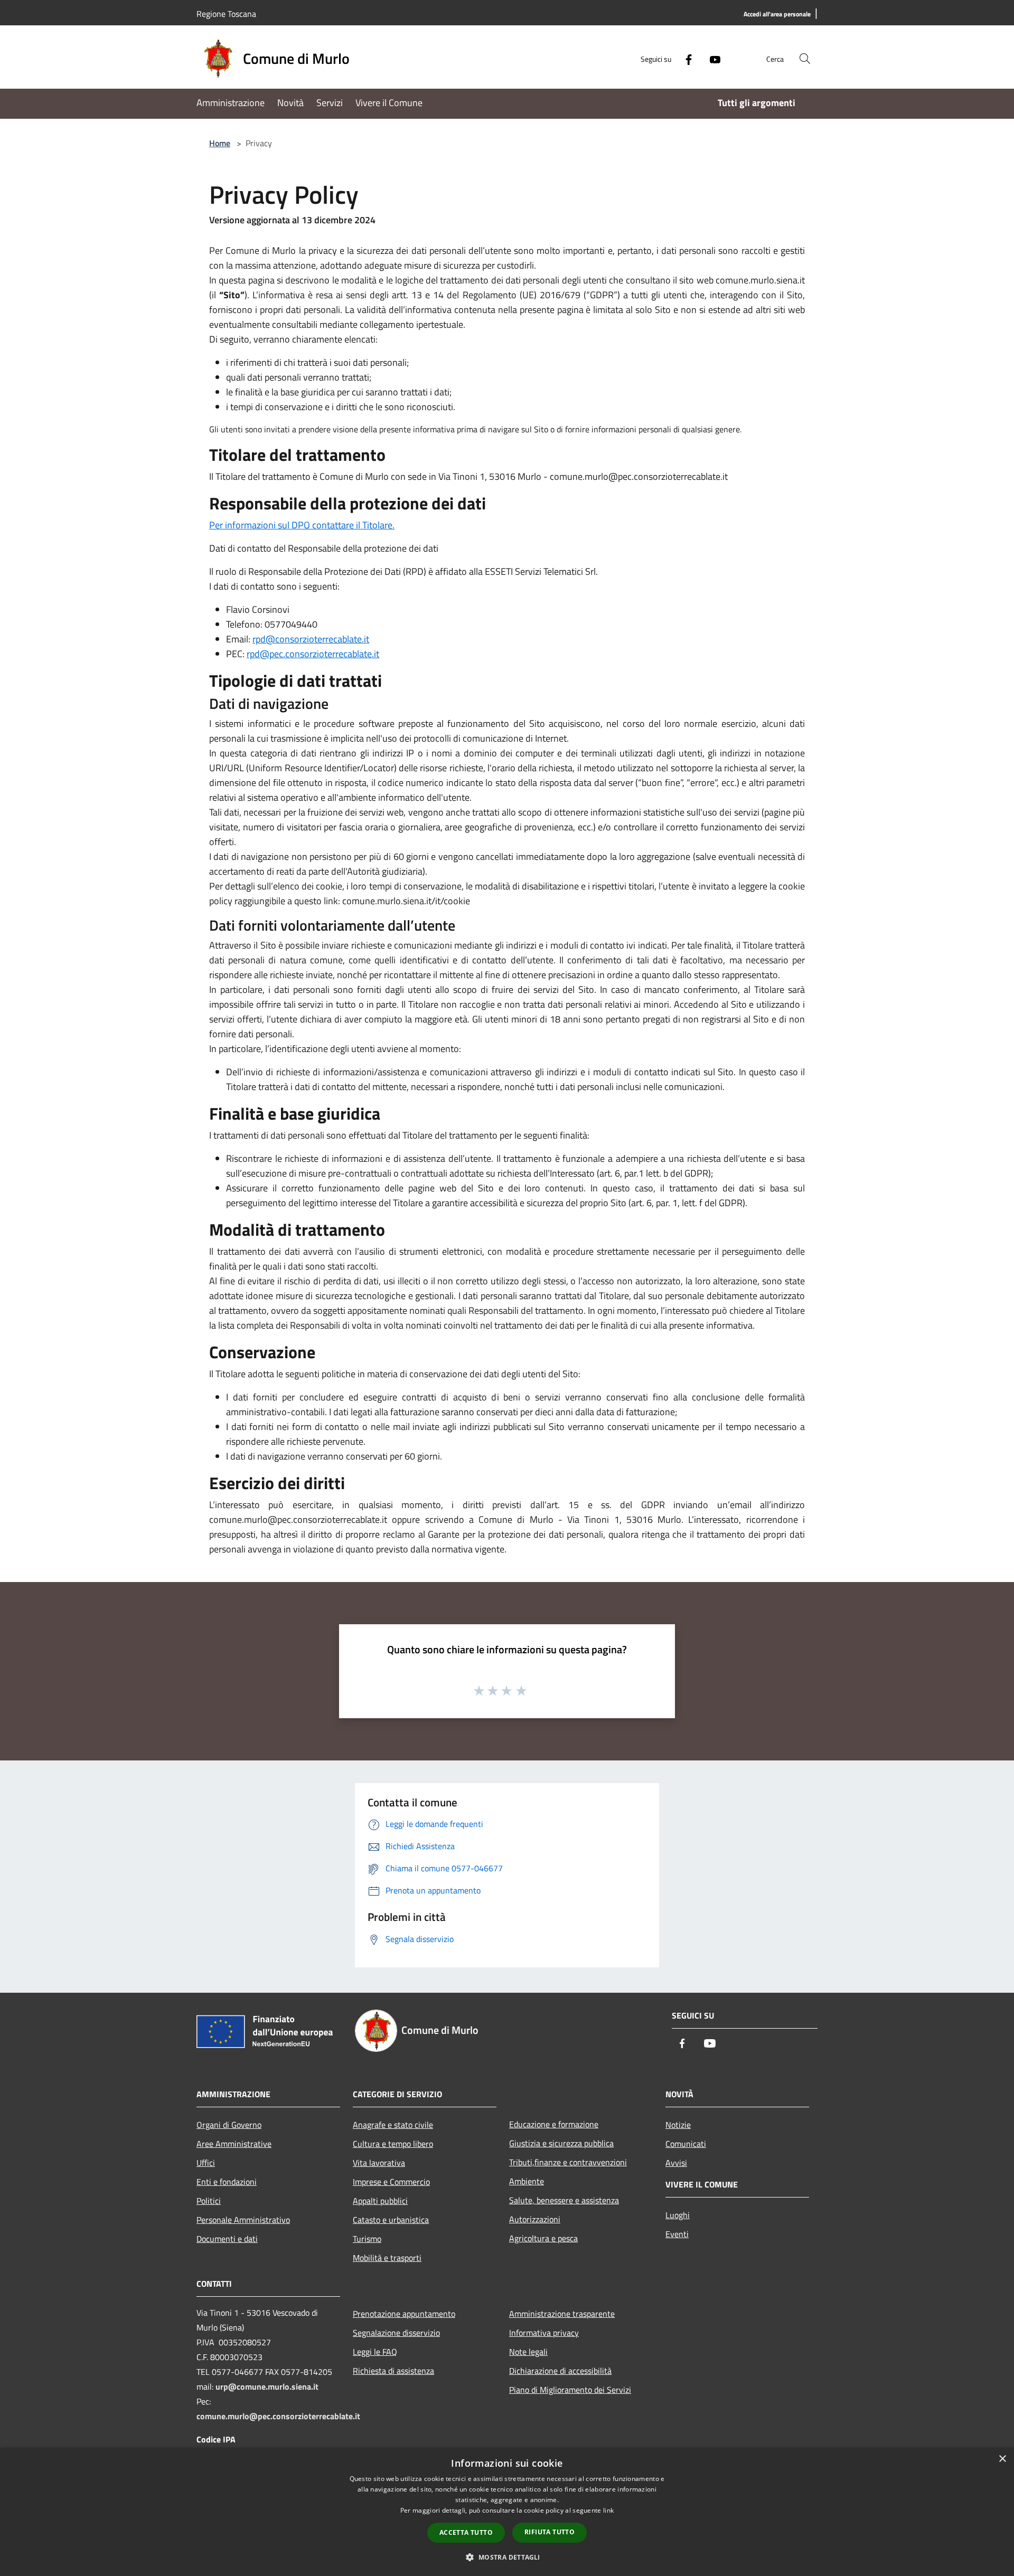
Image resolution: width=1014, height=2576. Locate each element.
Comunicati (686, 2144)
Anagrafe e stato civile (393, 2125)
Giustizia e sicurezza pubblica (561, 2143)
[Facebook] (684, 58)
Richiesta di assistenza (393, 2371)
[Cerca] (805, 59)
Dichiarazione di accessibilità (560, 2371)
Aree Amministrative (234, 2144)
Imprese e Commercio (391, 2182)
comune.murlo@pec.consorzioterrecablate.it (278, 2416)
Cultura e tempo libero (393, 2144)
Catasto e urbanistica (391, 2220)
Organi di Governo (229, 2125)
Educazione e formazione (554, 2124)
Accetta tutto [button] (466, 2532)
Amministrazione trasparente (562, 2314)
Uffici (206, 2163)
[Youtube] (711, 58)
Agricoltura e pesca (543, 2238)
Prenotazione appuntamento (404, 2314)
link (608, 2510)
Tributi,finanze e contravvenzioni (568, 2162)
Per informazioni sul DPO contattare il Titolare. (302, 525)
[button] (507, 2557)
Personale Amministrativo (243, 2220)
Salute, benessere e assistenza (564, 2200)
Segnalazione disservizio (396, 2333)
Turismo (367, 2239)
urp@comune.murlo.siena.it (267, 2386)
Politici (209, 2201)
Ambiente (527, 2181)
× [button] (1002, 2459)
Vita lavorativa (379, 2163)
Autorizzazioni (535, 2219)
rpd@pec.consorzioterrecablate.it (313, 654)
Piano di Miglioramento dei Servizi (570, 2390)
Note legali (528, 2352)
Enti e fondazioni (227, 2182)
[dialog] (507, 2512)
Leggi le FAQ (375, 2352)
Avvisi (676, 2163)
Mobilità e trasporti (387, 2258)
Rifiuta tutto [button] (550, 2532)
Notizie (678, 2125)
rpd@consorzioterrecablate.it (311, 639)
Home (220, 143)
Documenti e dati (227, 2239)
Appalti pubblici (380, 2201)
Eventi (677, 2234)
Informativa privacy (544, 2333)
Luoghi (678, 2215)
